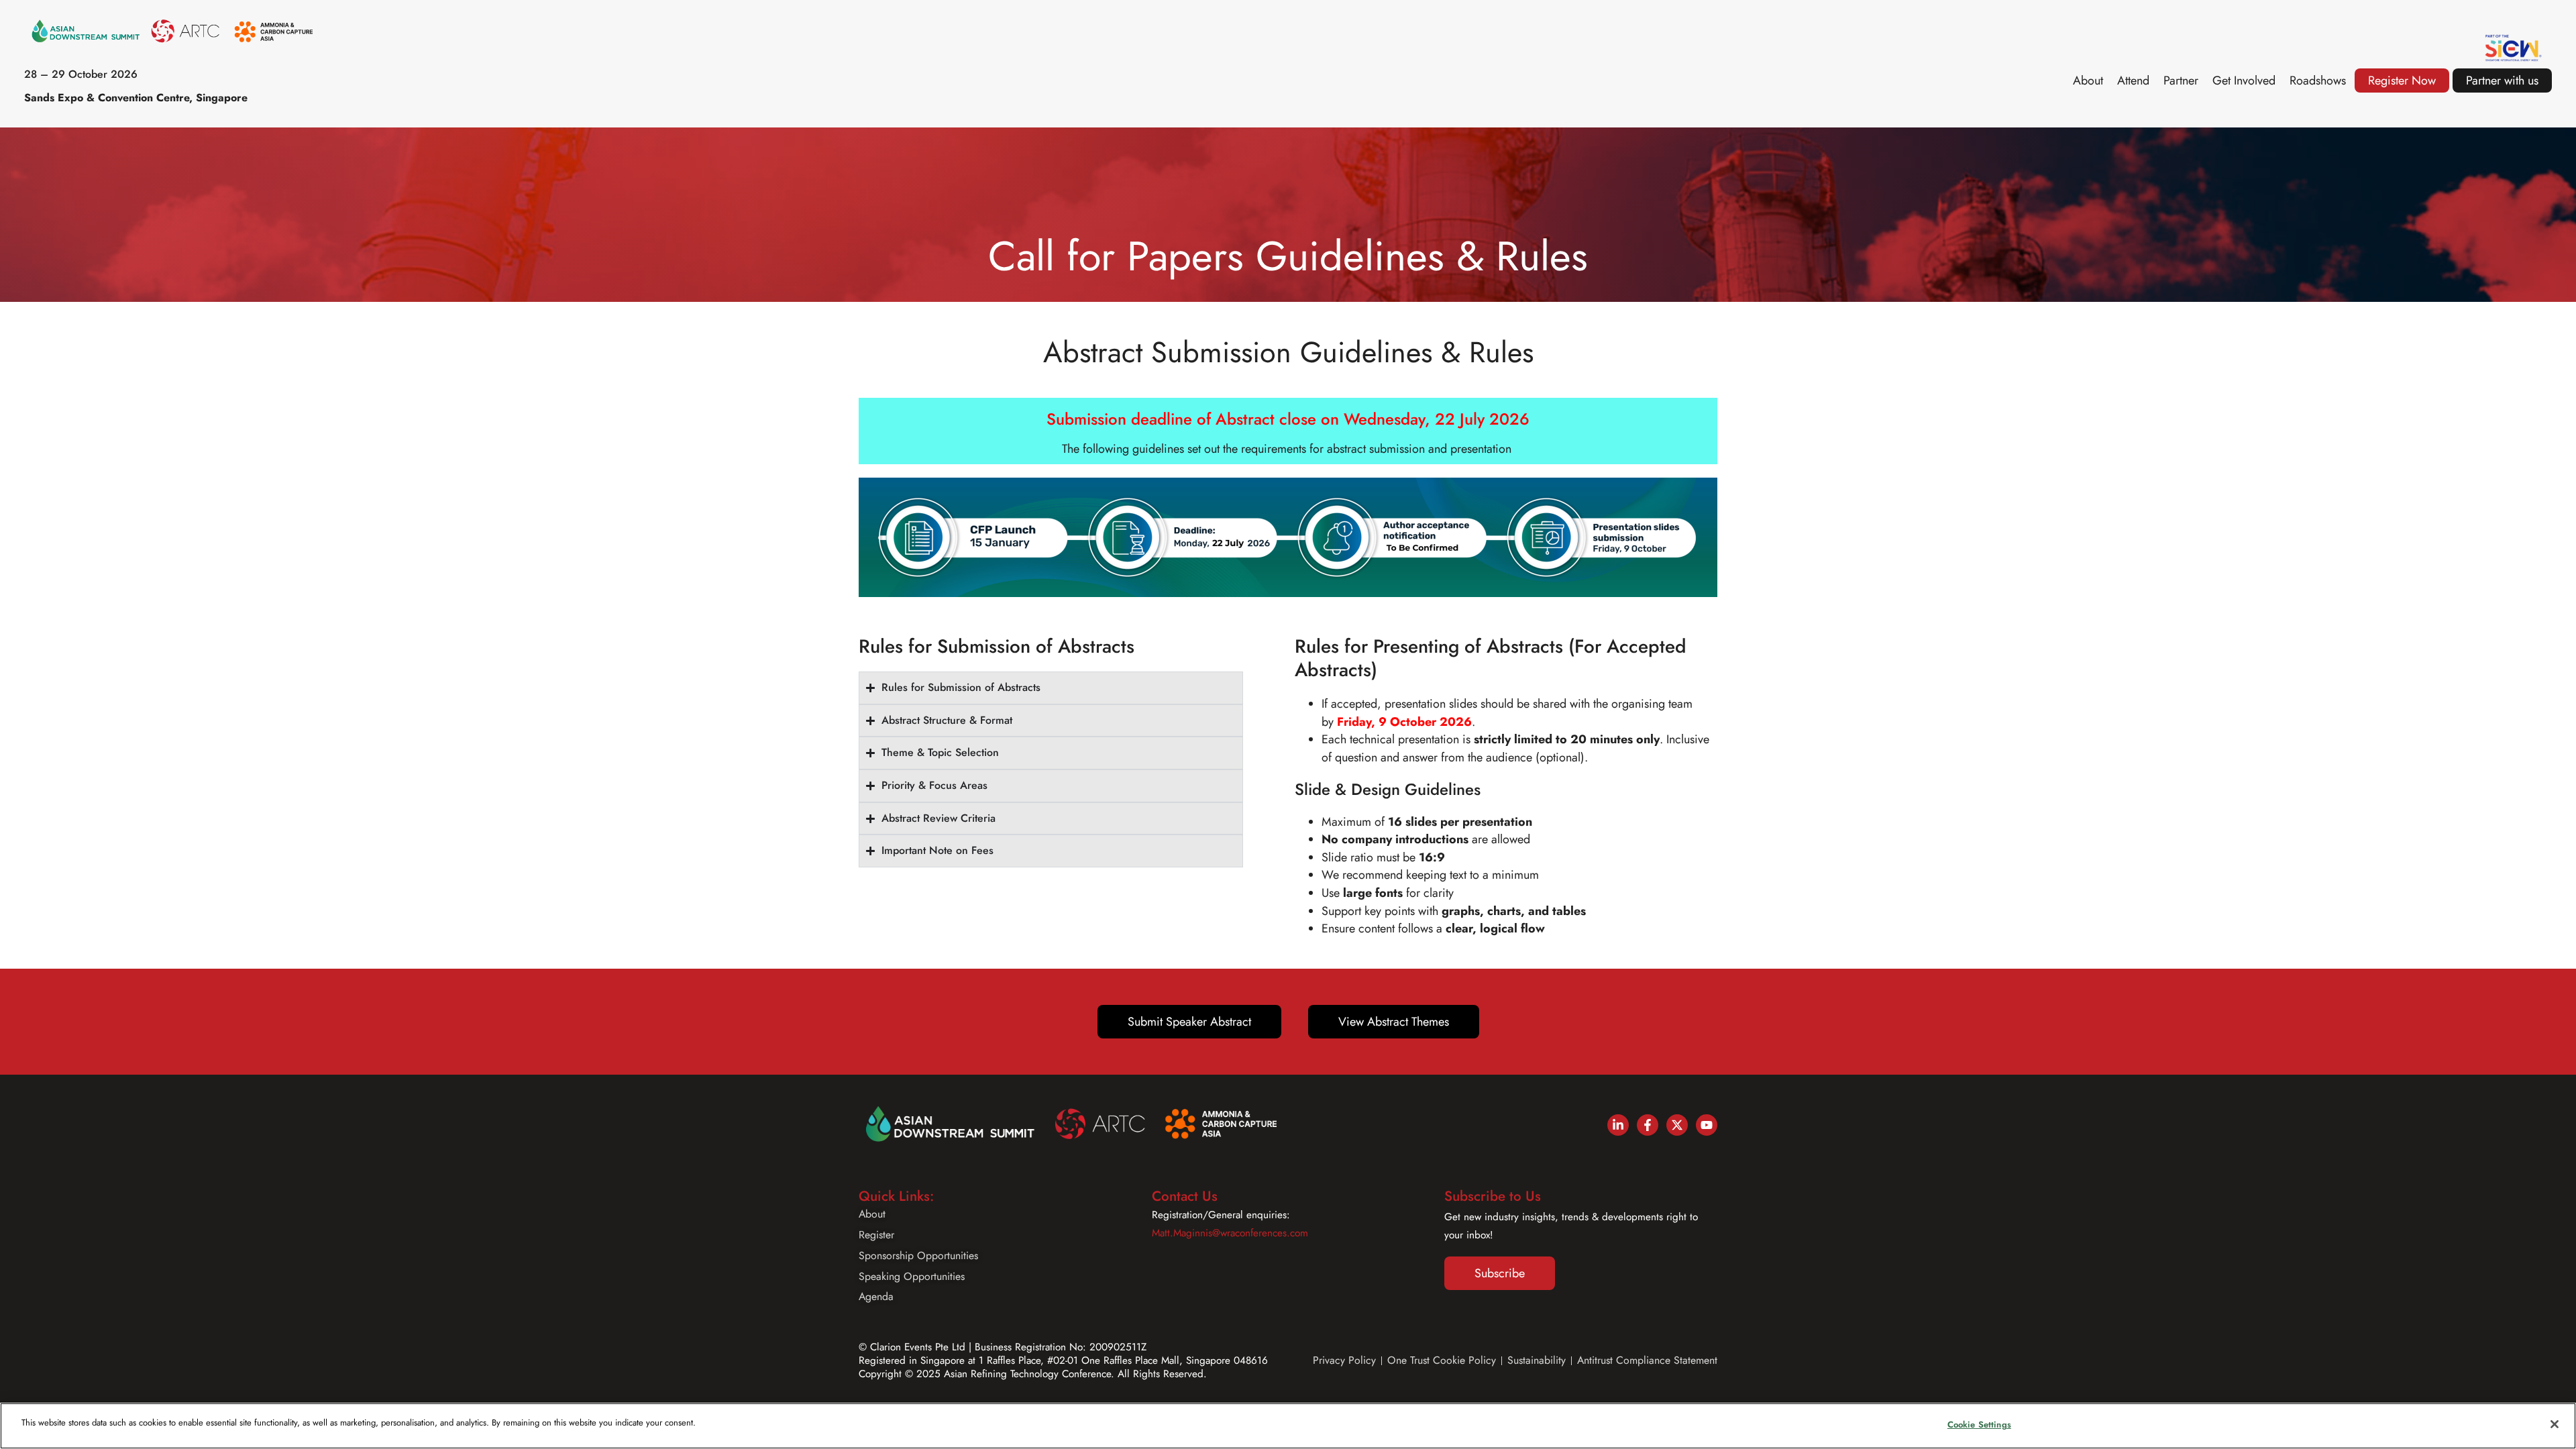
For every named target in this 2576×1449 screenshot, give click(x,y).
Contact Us (1185, 1196)
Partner (2181, 80)
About (2088, 80)
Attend (2133, 80)
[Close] (2555, 1424)
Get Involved (2244, 80)
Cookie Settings (1979, 1425)
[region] (1288, 1426)
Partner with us (2502, 80)
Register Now (2402, 80)
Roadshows (2318, 80)
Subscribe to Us (1493, 1196)
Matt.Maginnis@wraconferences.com (1230, 1233)
